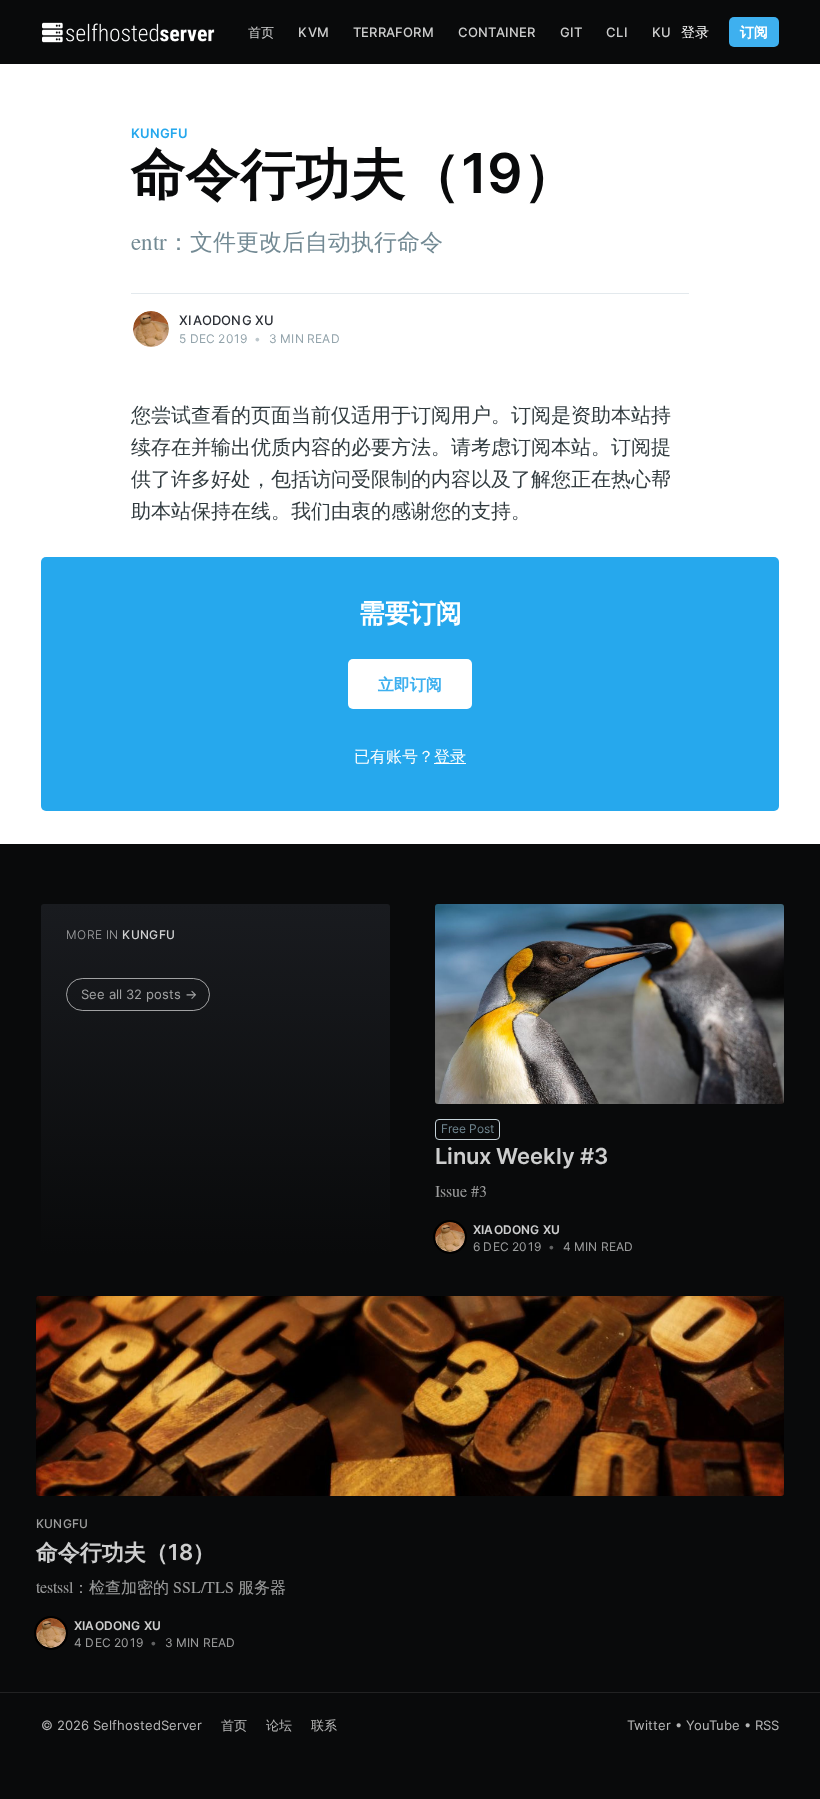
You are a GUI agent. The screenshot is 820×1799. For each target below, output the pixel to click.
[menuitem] (261, 32)
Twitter (649, 1725)
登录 (695, 32)
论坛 (279, 1725)
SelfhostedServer (147, 1725)
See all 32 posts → (139, 994)
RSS (767, 1725)
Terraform (393, 32)
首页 (261, 32)
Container (497, 32)
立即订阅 (410, 684)
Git (571, 32)
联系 (324, 1725)
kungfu (159, 133)
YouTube (713, 1725)
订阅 (754, 31)
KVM (313, 32)
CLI (617, 32)
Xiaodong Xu (226, 320)
